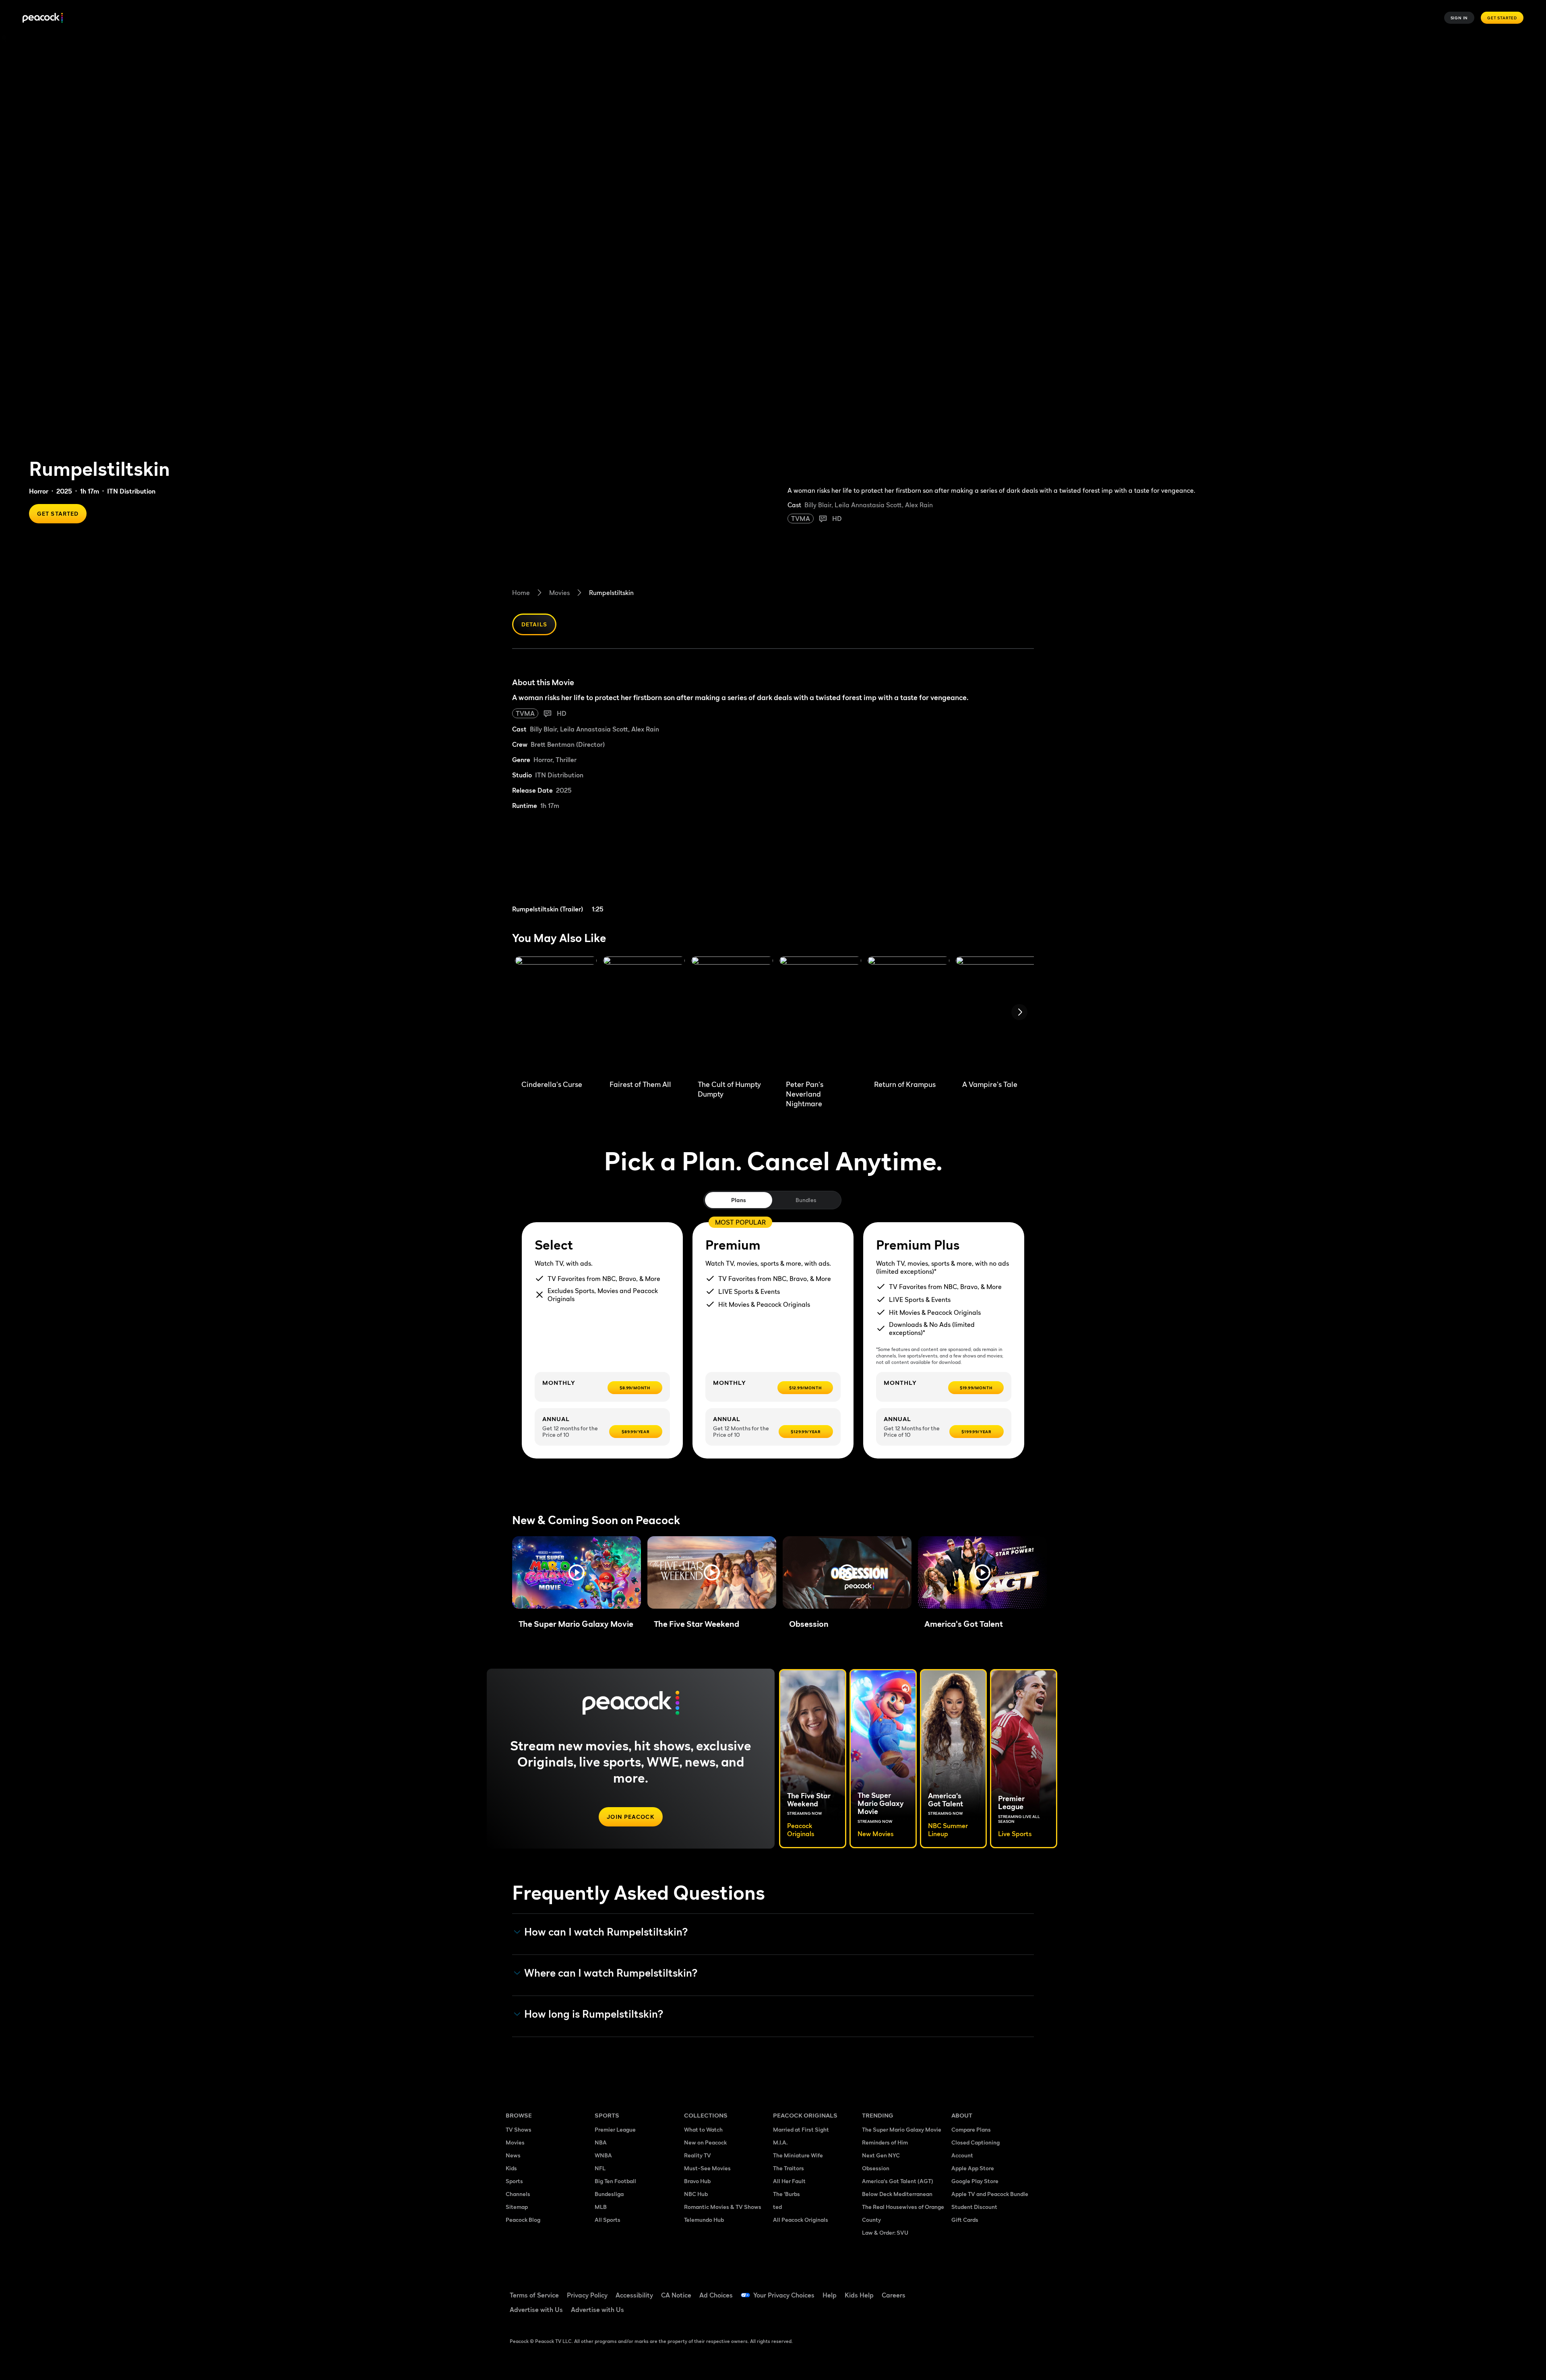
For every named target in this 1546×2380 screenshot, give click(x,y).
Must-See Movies (707, 2168)
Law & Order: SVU (885, 2232)
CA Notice (676, 2295)
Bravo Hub (697, 2181)
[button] (577, 1572)
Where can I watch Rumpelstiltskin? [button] (611, 1973)
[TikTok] (983, 2290)
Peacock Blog (523, 2220)
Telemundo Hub (704, 2220)
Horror (39, 491)
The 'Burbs (786, 2194)
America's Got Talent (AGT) (898, 2181)
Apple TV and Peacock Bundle (990, 2194)
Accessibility (634, 2295)
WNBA (603, 2155)
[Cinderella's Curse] (556, 1015)
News (513, 2155)
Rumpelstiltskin (611, 593)
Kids (511, 2168)
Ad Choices (716, 2295)
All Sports (608, 2220)
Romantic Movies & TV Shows (723, 2207)
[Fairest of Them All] (644, 1015)
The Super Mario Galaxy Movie (902, 2129)
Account (962, 2155)
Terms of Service (534, 2295)
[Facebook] (962, 2290)
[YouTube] (1004, 2290)
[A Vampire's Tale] (997, 1015)
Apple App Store (973, 2168)
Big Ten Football (615, 2181)
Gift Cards (965, 2220)
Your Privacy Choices (784, 2295)
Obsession (876, 2168)
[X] (962, 2313)
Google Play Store (975, 2181)
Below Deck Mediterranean (897, 2194)
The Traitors (789, 2168)
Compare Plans (971, 2129)
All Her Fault (789, 2181)
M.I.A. (780, 2142)
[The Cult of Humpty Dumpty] (732, 1015)
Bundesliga (609, 2194)
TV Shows (519, 2129)
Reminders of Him (885, 2142)
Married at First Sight (801, 2129)
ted (777, 2207)
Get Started (1502, 18)
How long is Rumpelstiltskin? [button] (594, 2014)
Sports (514, 2181)
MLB (601, 2207)
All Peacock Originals (801, 2220)
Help (830, 2295)
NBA (601, 2142)
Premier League (615, 2129)
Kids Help (859, 2295)
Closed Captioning (976, 2142)
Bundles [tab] (806, 1200)
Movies (559, 593)
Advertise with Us (536, 2310)
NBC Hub (696, 2194)
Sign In (1459, 18)
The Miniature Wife (798, 2155)
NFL (600, 2168)
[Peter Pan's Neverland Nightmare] (820, 1015)
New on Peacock (705, 2142)
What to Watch (703, 2129)
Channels (518, 2194)
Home (521, 593)
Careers (894, 2295)
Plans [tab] (739, 1200)
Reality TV (698, 2155)
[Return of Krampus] (908, 1015)
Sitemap (517, 2207)
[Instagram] (1025, 2290)
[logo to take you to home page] (43, 18)
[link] (575, 867)
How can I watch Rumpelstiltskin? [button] (606, 1932)
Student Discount (974, 2207)
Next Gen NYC (881, 2155)
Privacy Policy (587, 2295)
